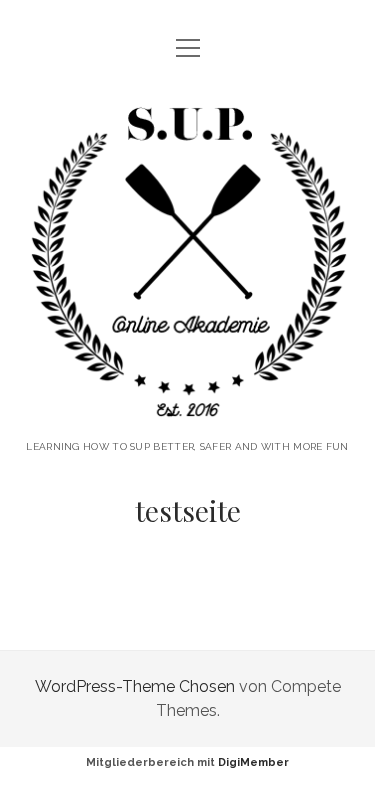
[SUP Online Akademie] (188, 412)
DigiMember (253, 762)
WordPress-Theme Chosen (135, 686)
